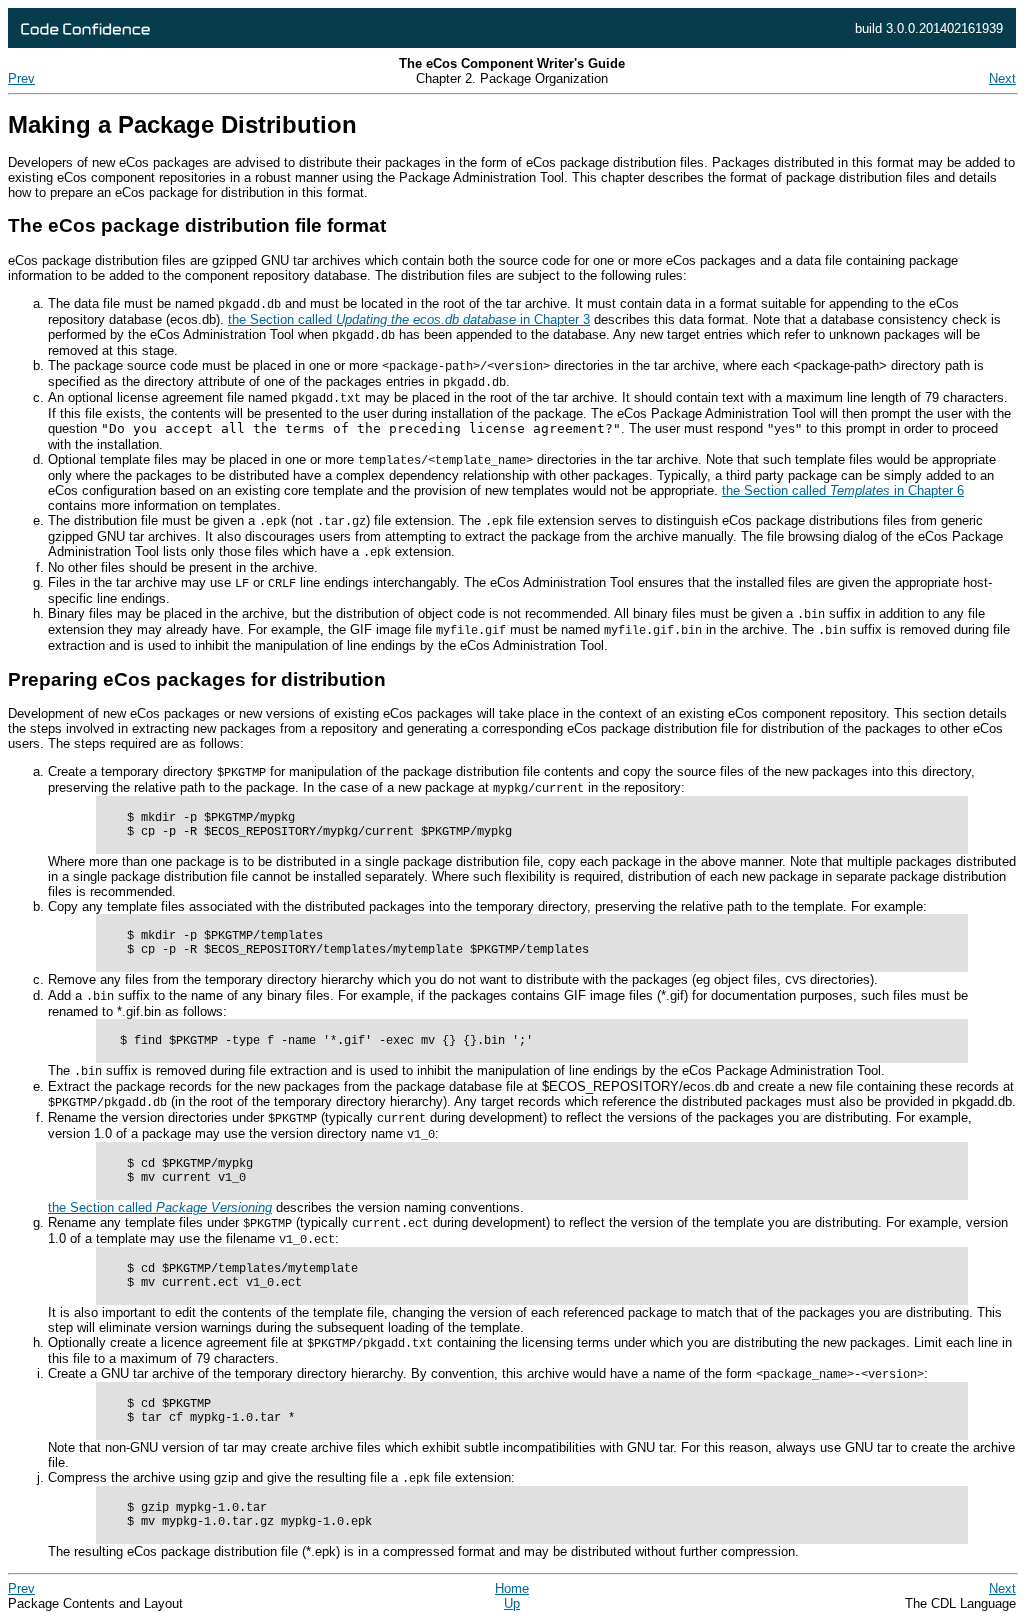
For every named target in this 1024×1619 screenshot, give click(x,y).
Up (512, 1603)
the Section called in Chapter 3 (409, 319)
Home (512, 1588)
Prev (21, 78)
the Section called (160, 1207)
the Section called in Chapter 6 (843, 490)
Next (1002, 78)
